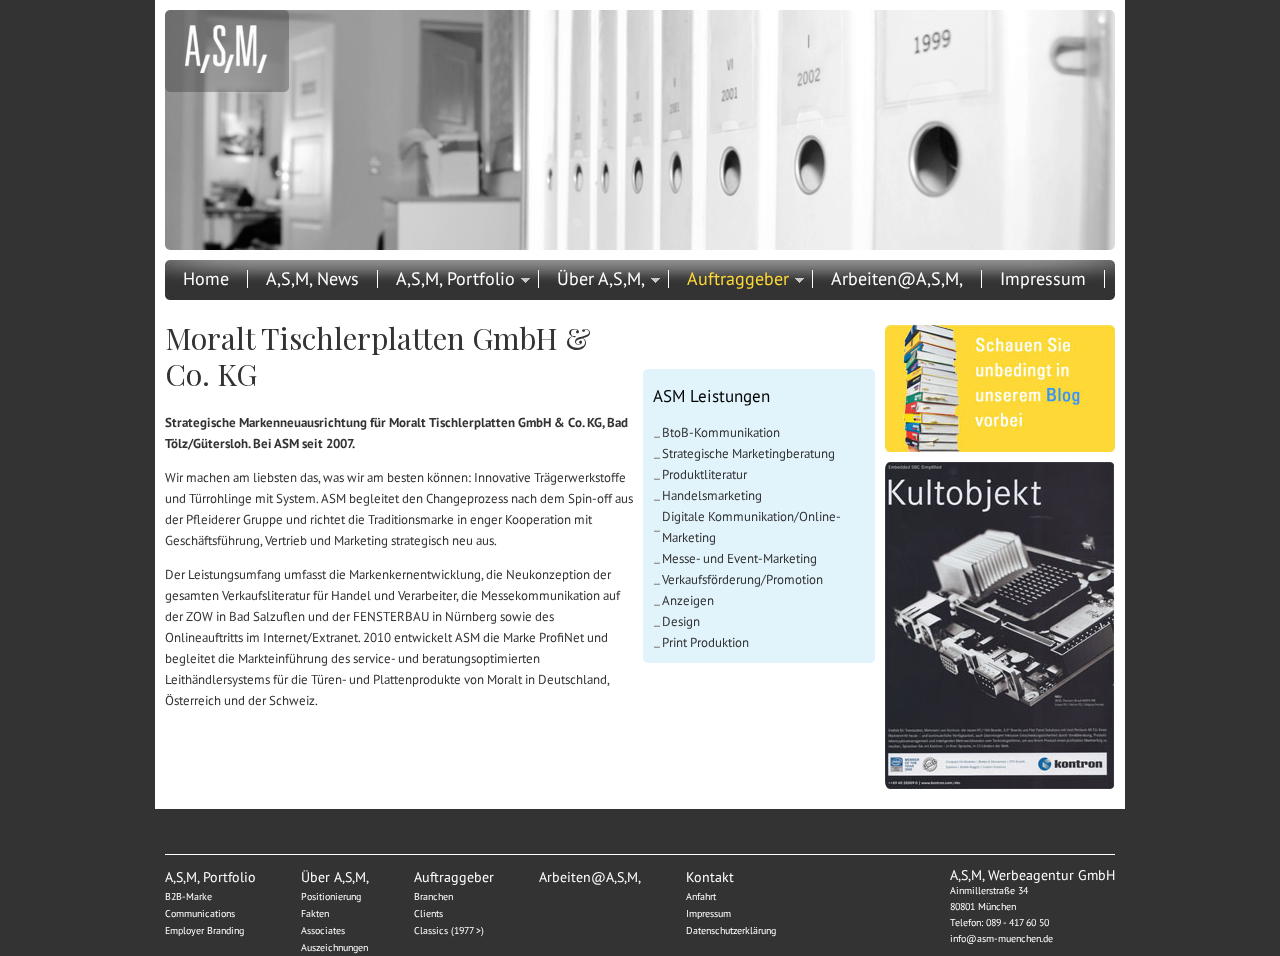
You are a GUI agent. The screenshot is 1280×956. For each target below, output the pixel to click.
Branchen (433, 896)
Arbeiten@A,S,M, (897, 279)
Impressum (1043, 279)
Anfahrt (701, 896)
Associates (323, 930)
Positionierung (331, 896)
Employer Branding (204, 930)
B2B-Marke (188, 896)
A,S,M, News (312, 279)
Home (206, 279)
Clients (428, 913)
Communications (200, 913)
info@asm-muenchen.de (1001, 938)
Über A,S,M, (601, 279)
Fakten (315, 913)
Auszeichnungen (334, 947)
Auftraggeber (738, 279)
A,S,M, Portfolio (455, 279)
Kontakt (213, 307)
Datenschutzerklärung (731, 930)
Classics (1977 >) (449, 930)
